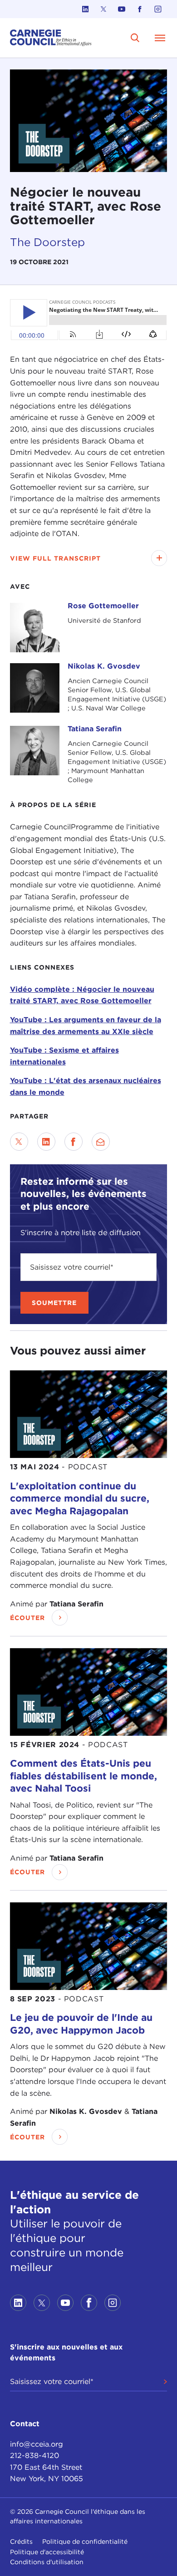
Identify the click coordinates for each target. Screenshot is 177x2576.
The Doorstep (47, 242)
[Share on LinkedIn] (46, 1142)
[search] (135, 38)
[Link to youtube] (122, 9)
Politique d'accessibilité (47, 2552)
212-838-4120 (34, 2455)
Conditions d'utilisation (47, 2562)
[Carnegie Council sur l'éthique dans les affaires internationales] (51, 38)
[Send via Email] (101, 1142)
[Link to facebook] (140, 9)
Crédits (21, 2542)
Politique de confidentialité (85, 2542)
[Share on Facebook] (74, 1142)
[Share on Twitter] (19, 1142)
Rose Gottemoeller (103, 606)
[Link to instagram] (158, 9)
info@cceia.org (37, 2444)
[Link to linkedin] (85, 9)
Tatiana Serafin (95, 729)
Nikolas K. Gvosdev (104, 666)
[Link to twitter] (103, 9)
